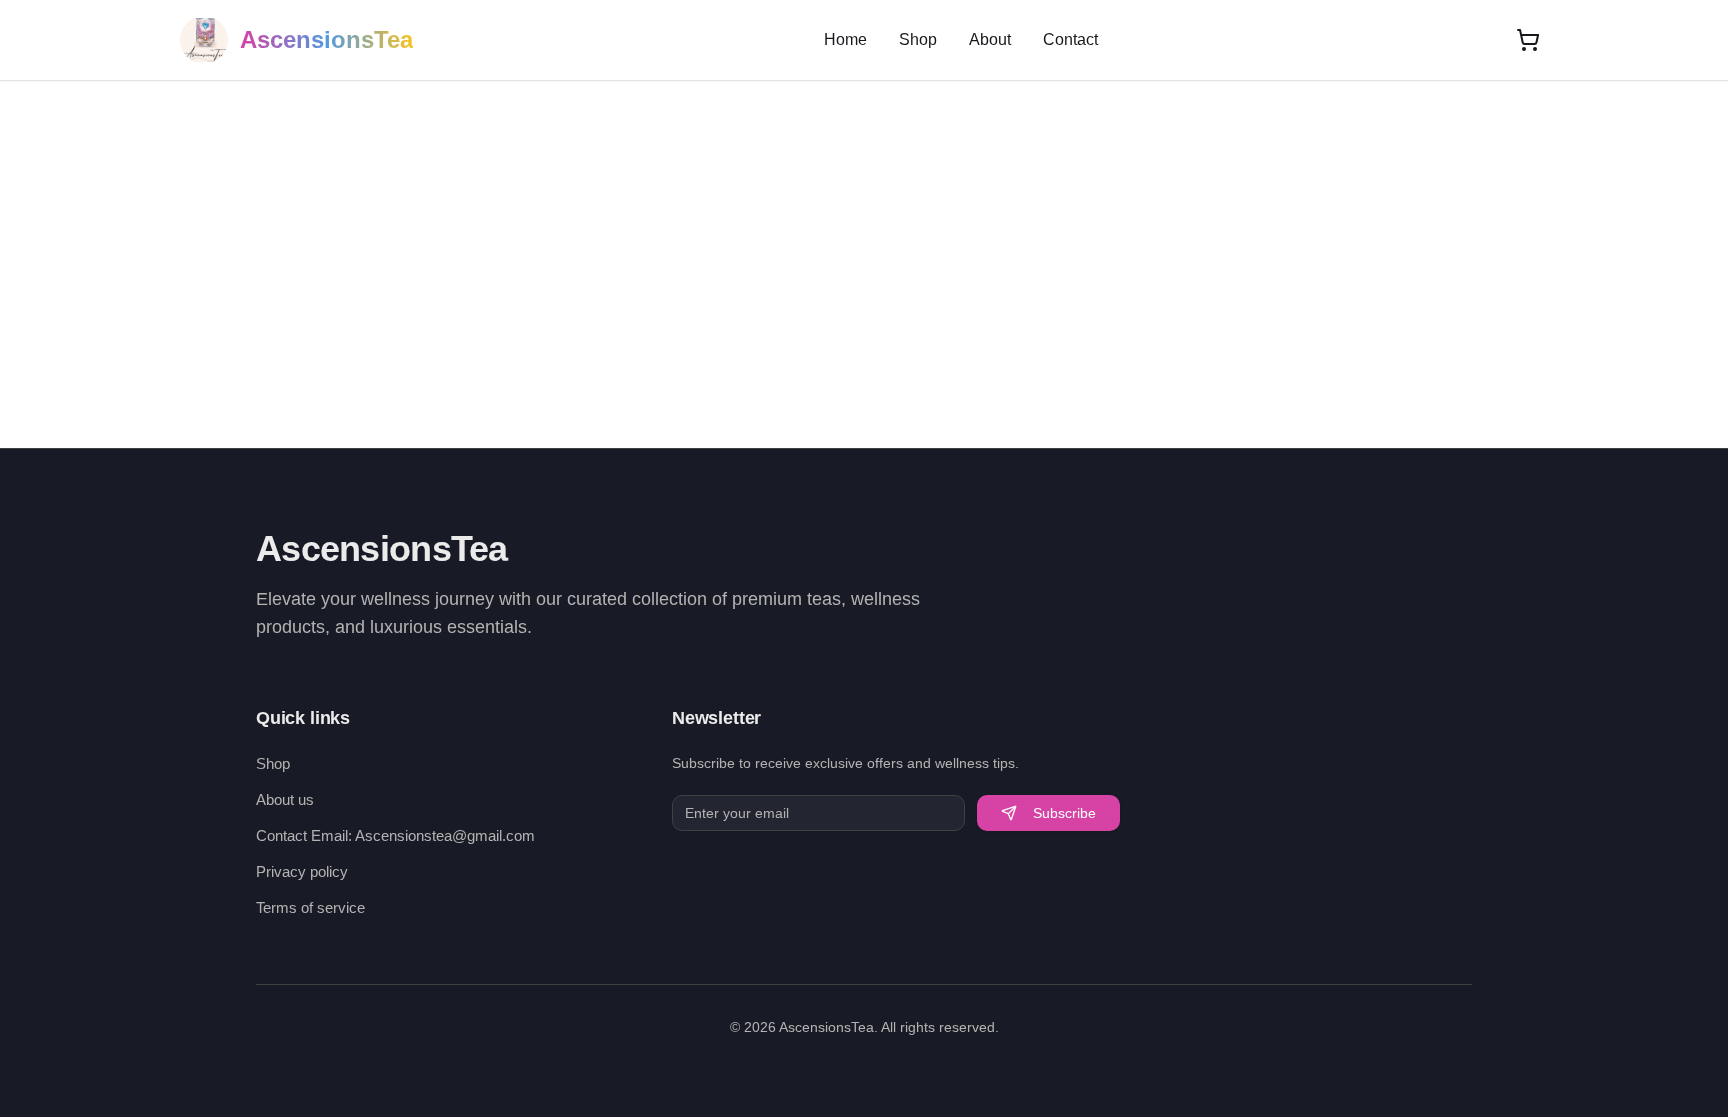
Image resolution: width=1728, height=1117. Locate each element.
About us (285, 799)
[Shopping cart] (1528, 40)
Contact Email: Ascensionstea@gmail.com (395, 835)
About (990, 39)
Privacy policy (302, 871)
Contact (1070, 39)
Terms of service (310, 907)
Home (845, 39)
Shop (918, 39)
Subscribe (1064, 813)
